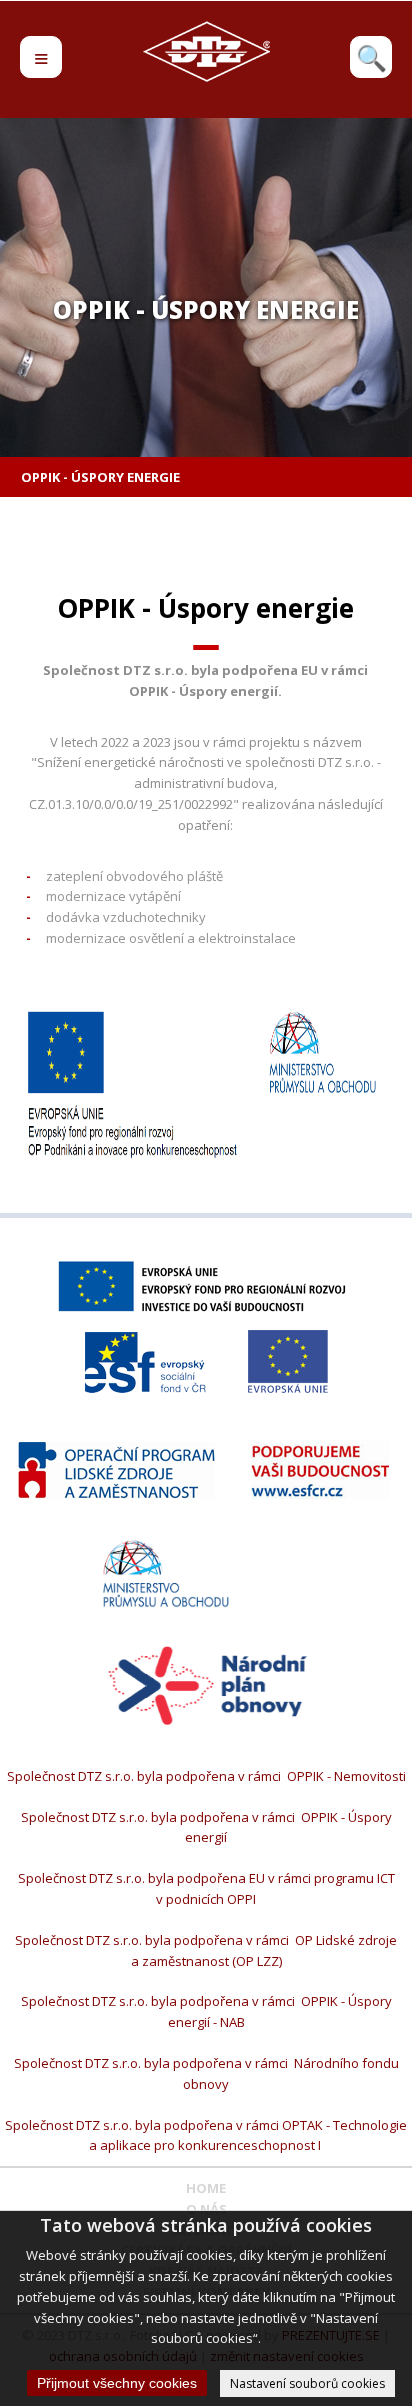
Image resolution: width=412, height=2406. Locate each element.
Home (206, 2188)
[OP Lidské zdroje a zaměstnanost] (116, 1470)
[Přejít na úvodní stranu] (206, 77)
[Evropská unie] (288, 1361)
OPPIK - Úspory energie (100, 477)
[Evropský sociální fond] (145, 1362)
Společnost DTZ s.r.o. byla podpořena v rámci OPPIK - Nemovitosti (206, 1776)
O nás (206, 2209)
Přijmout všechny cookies (117, 2383)
